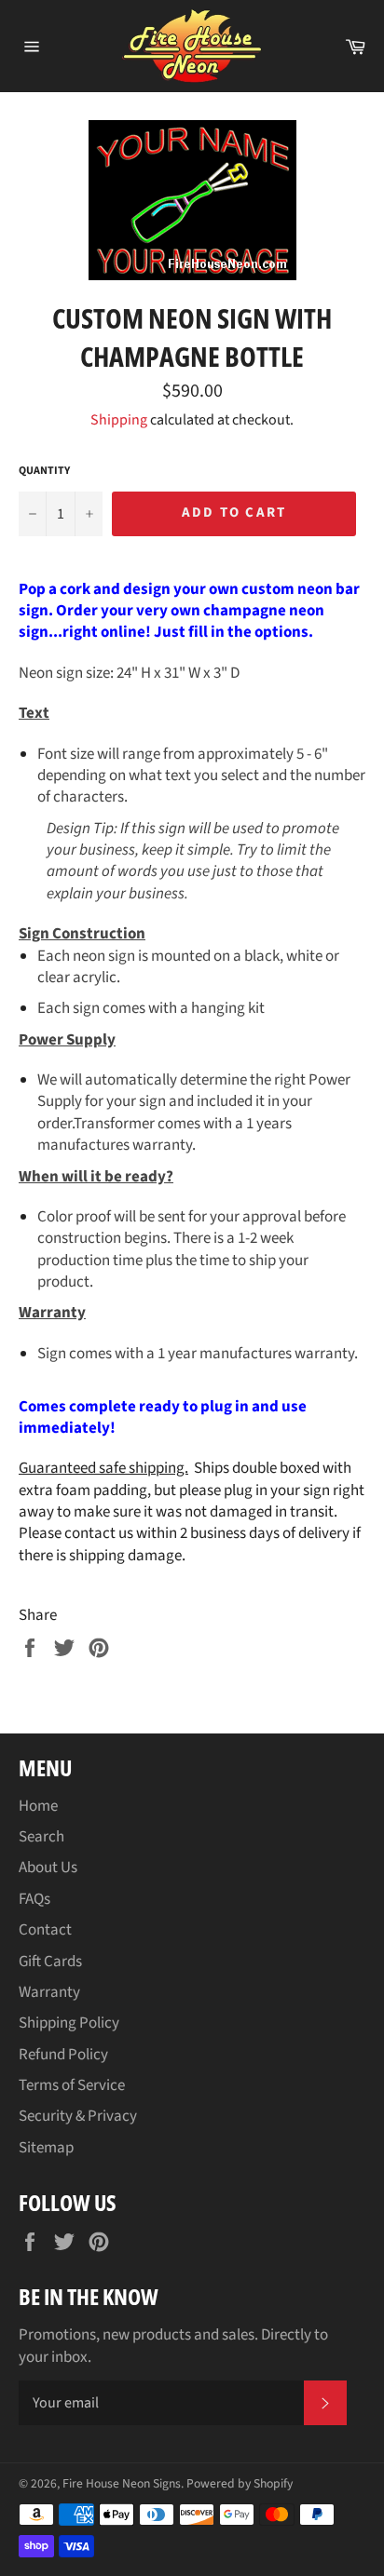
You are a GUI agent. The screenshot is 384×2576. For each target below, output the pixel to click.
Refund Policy (63, 2055)
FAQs (34, 1899)
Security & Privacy (78, 2116)
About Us (48, 1868)
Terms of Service (72, 2085)
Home (38, 1806)
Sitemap (46, 2148)
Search (41, 1837)
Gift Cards (50, 1962)
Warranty (49, 1992)
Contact (45, 1930)
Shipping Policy (69, 2023)
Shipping (119, 420)
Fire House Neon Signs (122, 2483)
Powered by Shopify (240, 2483)
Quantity (44, 471)
